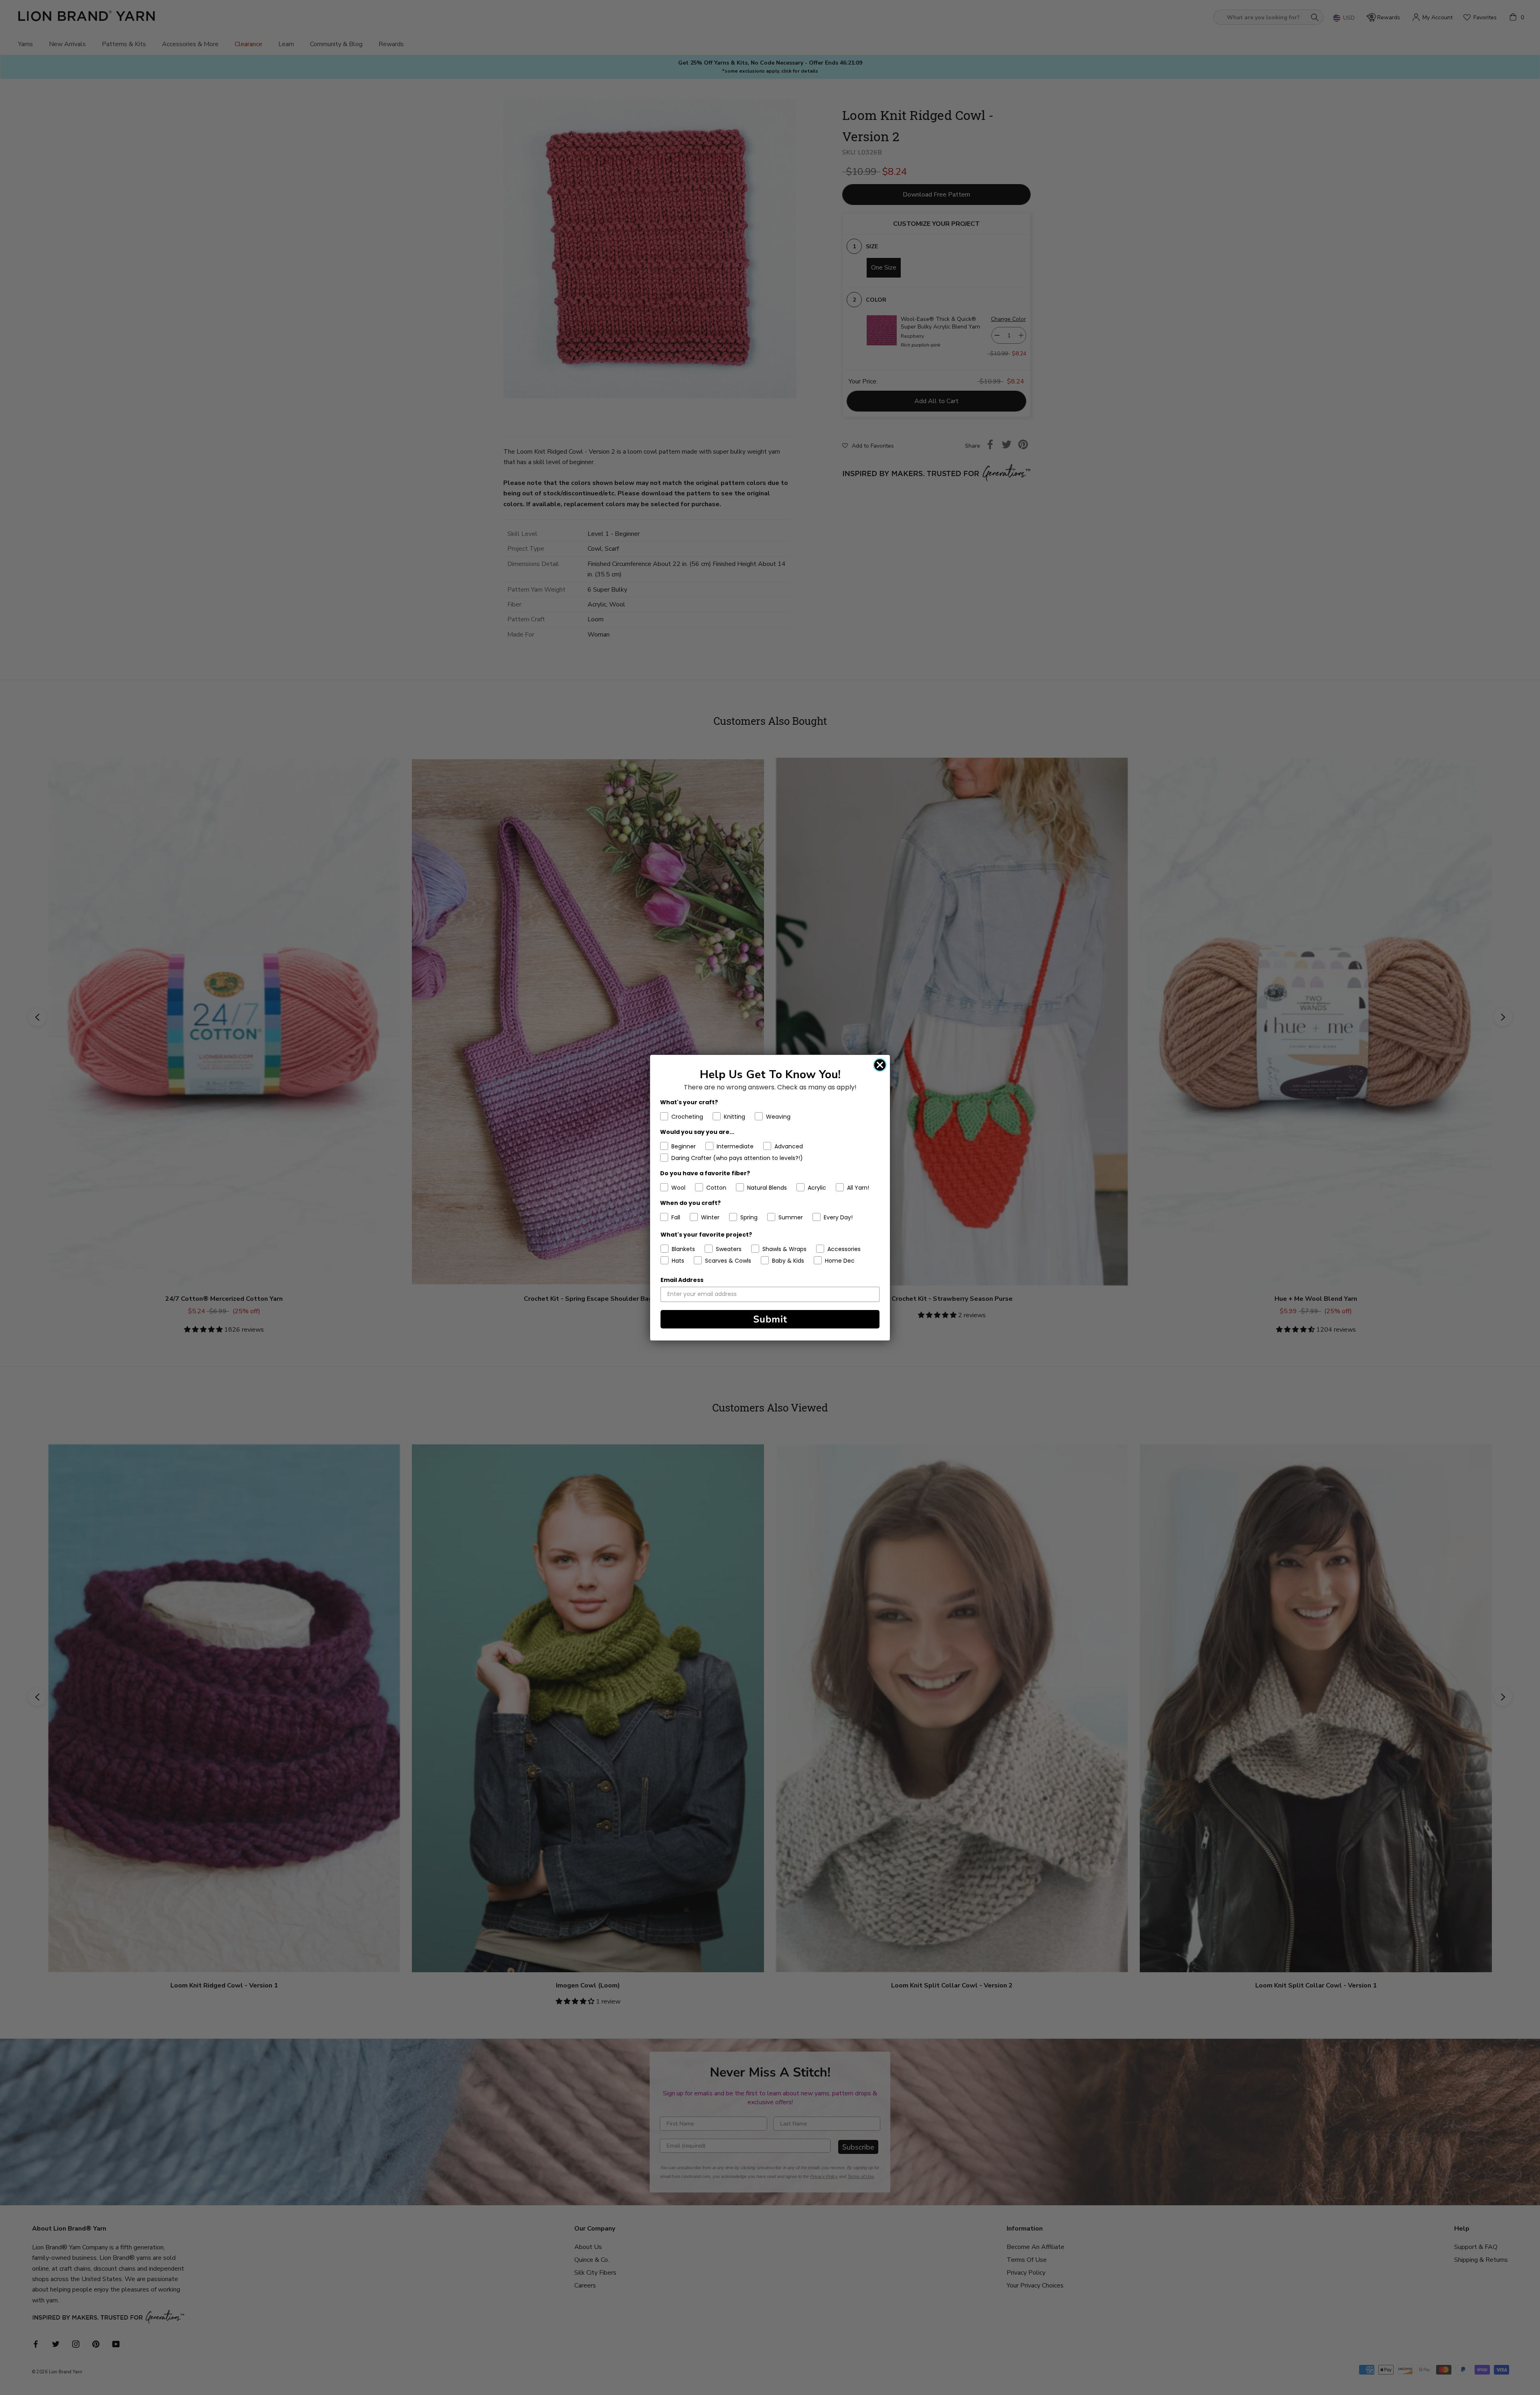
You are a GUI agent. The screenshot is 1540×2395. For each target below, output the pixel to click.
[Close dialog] (880, 1065)
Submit (770, 1319)
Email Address (682, 1280)
